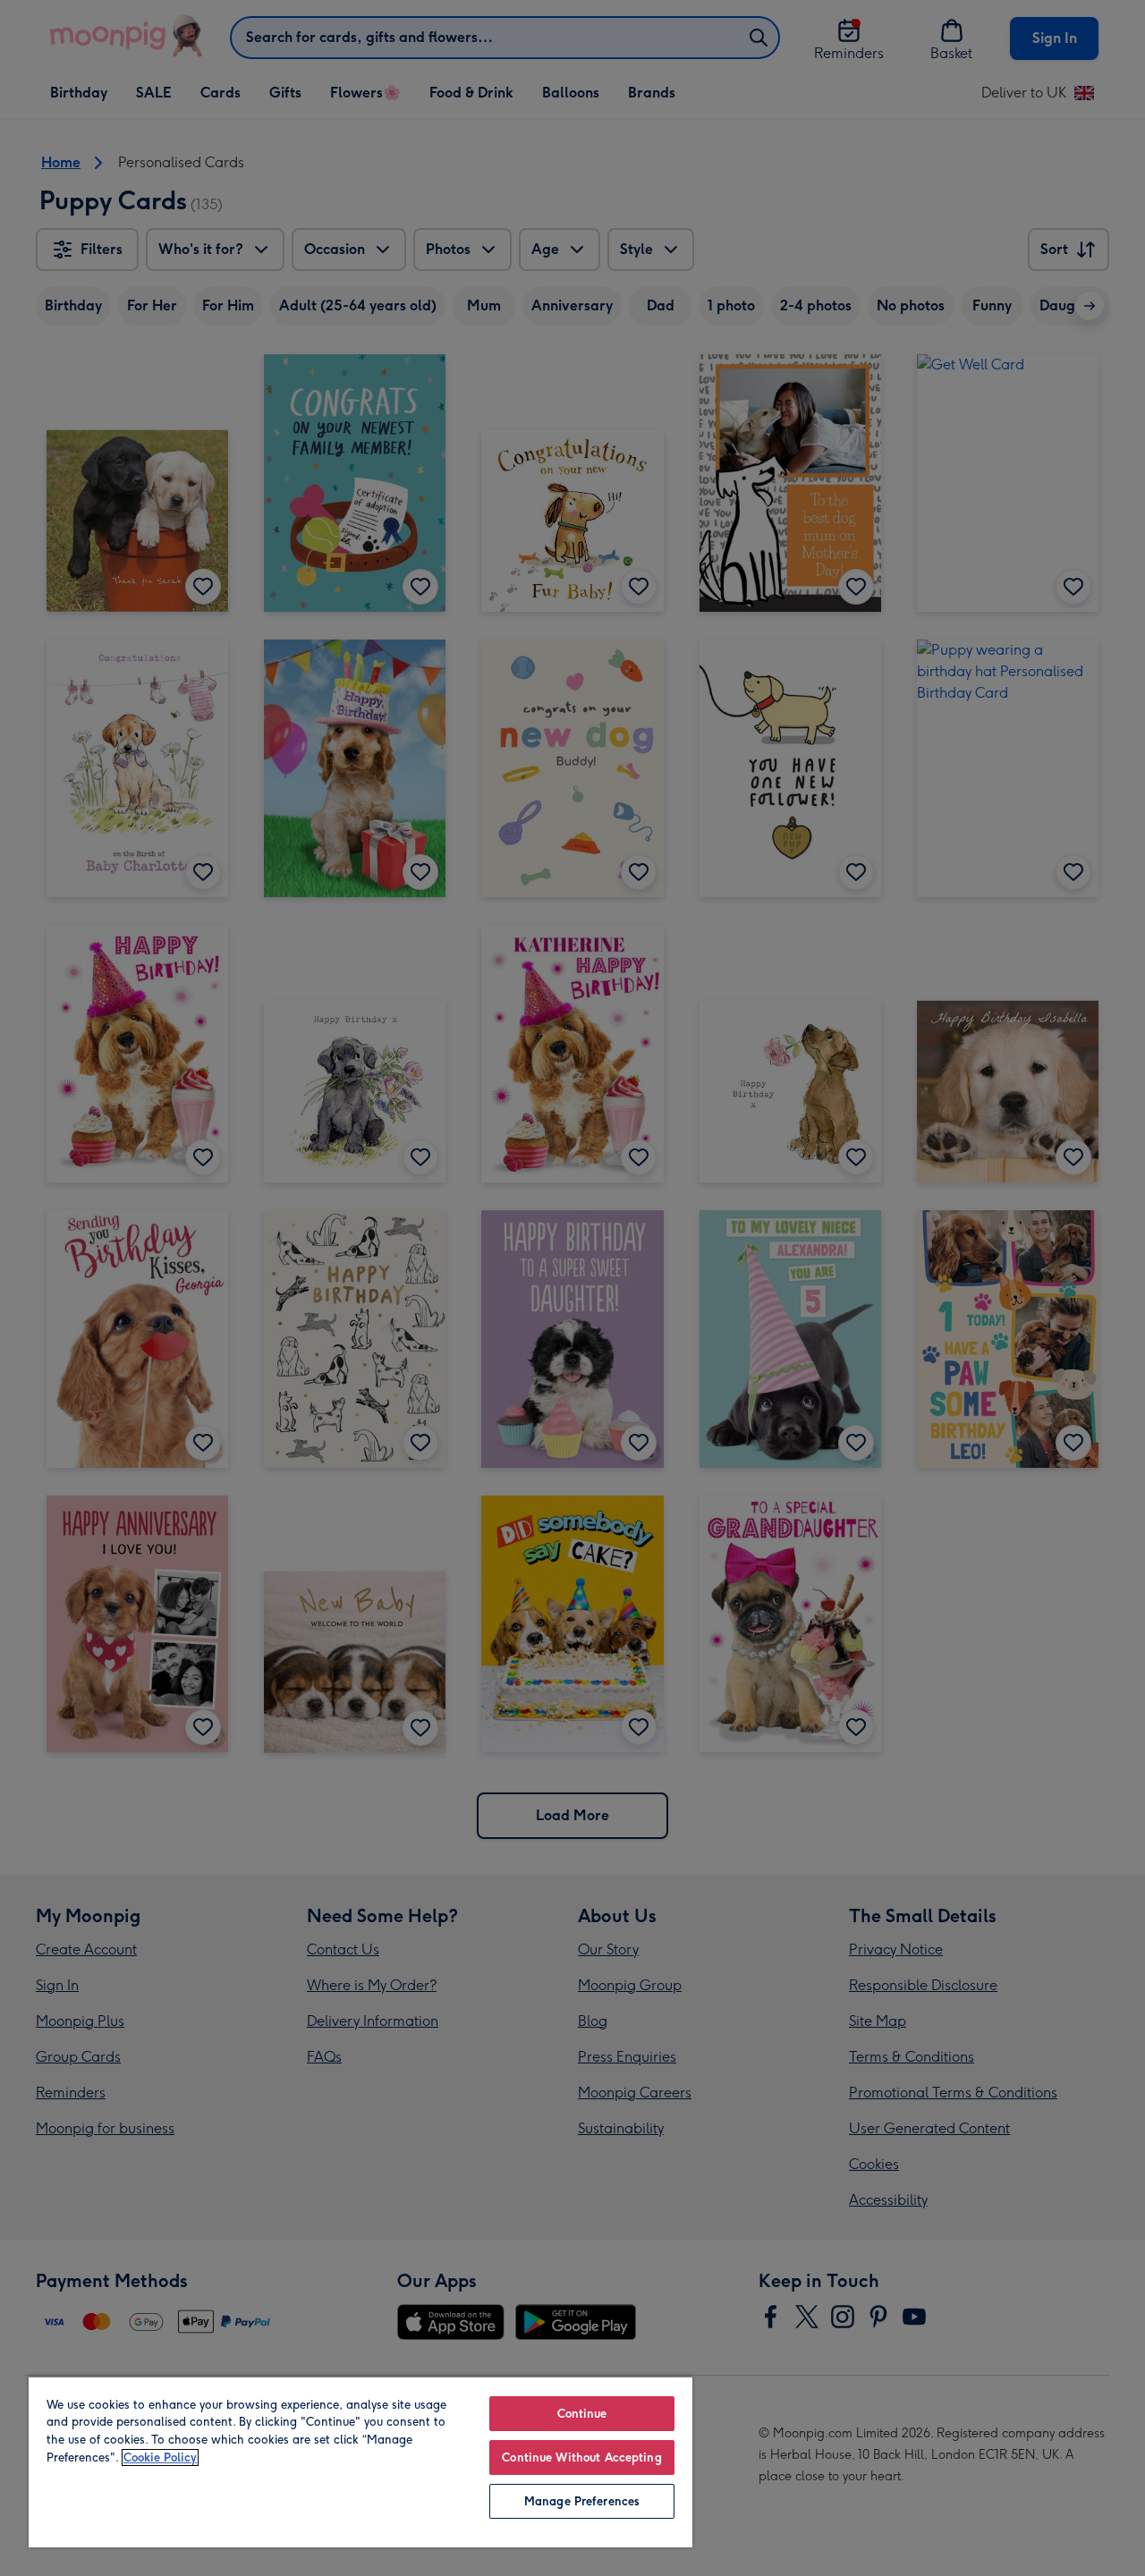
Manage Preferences (582, 2501)
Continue (582, 2414)
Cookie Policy (160, 2457)
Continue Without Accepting (581, 2457)
